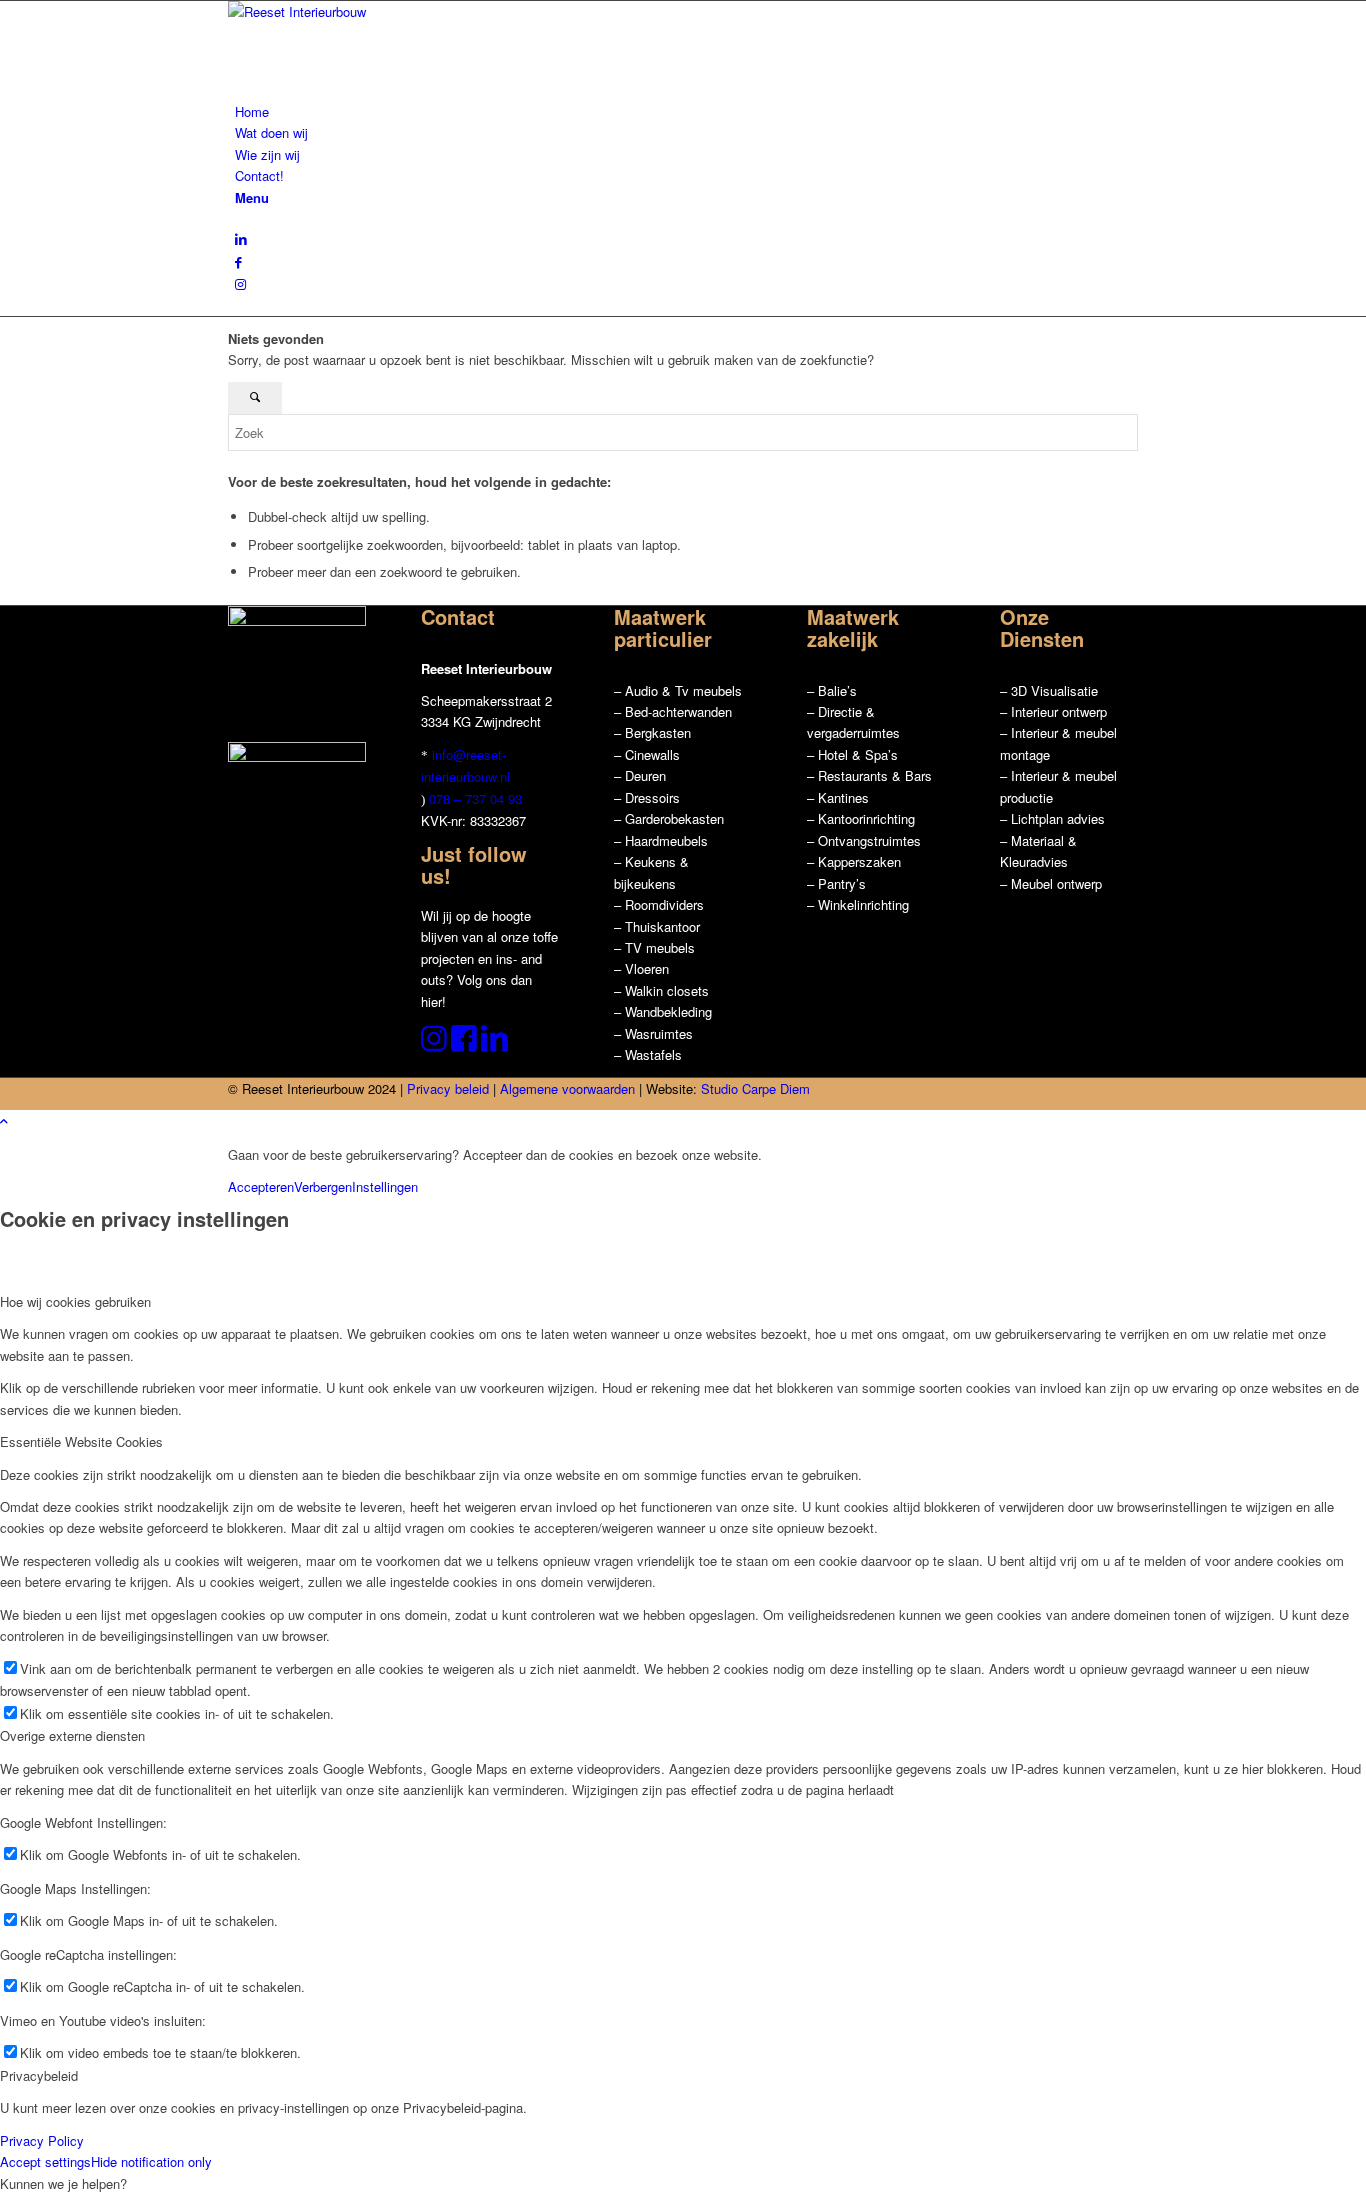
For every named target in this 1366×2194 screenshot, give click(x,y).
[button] (63, 2183)
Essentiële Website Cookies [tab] (81, 1441)
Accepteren (261, 1186)
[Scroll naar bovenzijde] (4, 1120)
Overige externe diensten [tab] (72, 1735)
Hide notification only (151, 2161)
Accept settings (45, 2161)
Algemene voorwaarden (567, 1088)
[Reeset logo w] (378, 11)
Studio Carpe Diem (755, 1088)
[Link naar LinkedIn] (241, 238)
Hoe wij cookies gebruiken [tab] (75, 1301)
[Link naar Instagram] (240, 283)
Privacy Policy (42, 2140)
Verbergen (323, 1186)
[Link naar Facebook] (238, 261)
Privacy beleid (448, 1088)
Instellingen (385, 1186)
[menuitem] (686, 111)
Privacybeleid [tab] (39, 2075)
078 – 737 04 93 (475, 798)
